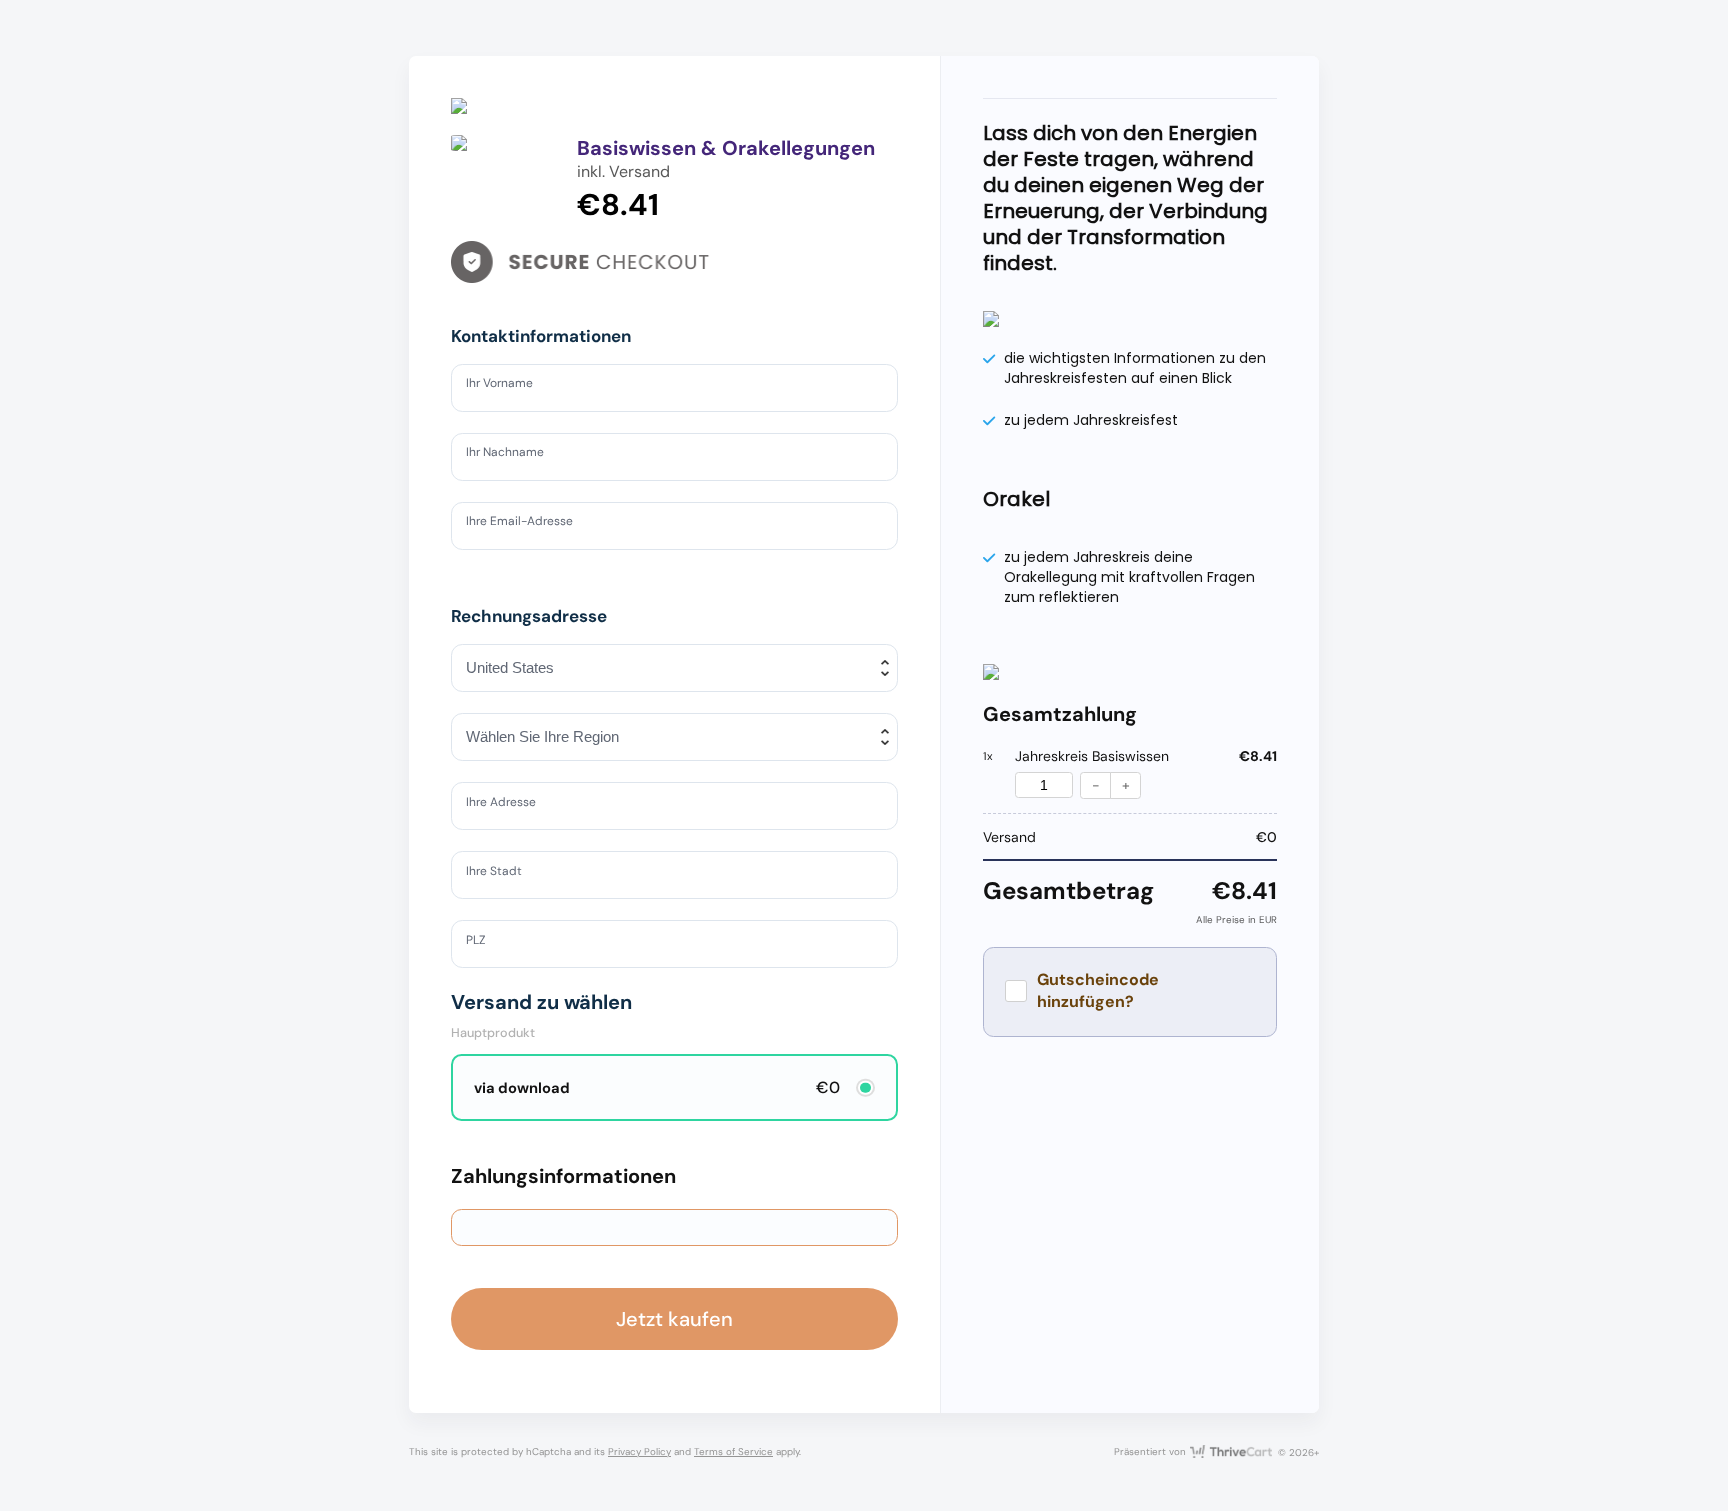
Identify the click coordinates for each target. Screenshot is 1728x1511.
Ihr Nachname (514, 455)
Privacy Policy (639, 1451)
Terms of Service (733, 1451)
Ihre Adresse (509, 805)
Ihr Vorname (507, 386)
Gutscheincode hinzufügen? (1098, 990)
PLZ (480, 943)
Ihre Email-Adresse (530, 525)
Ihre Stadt (500, 874)
